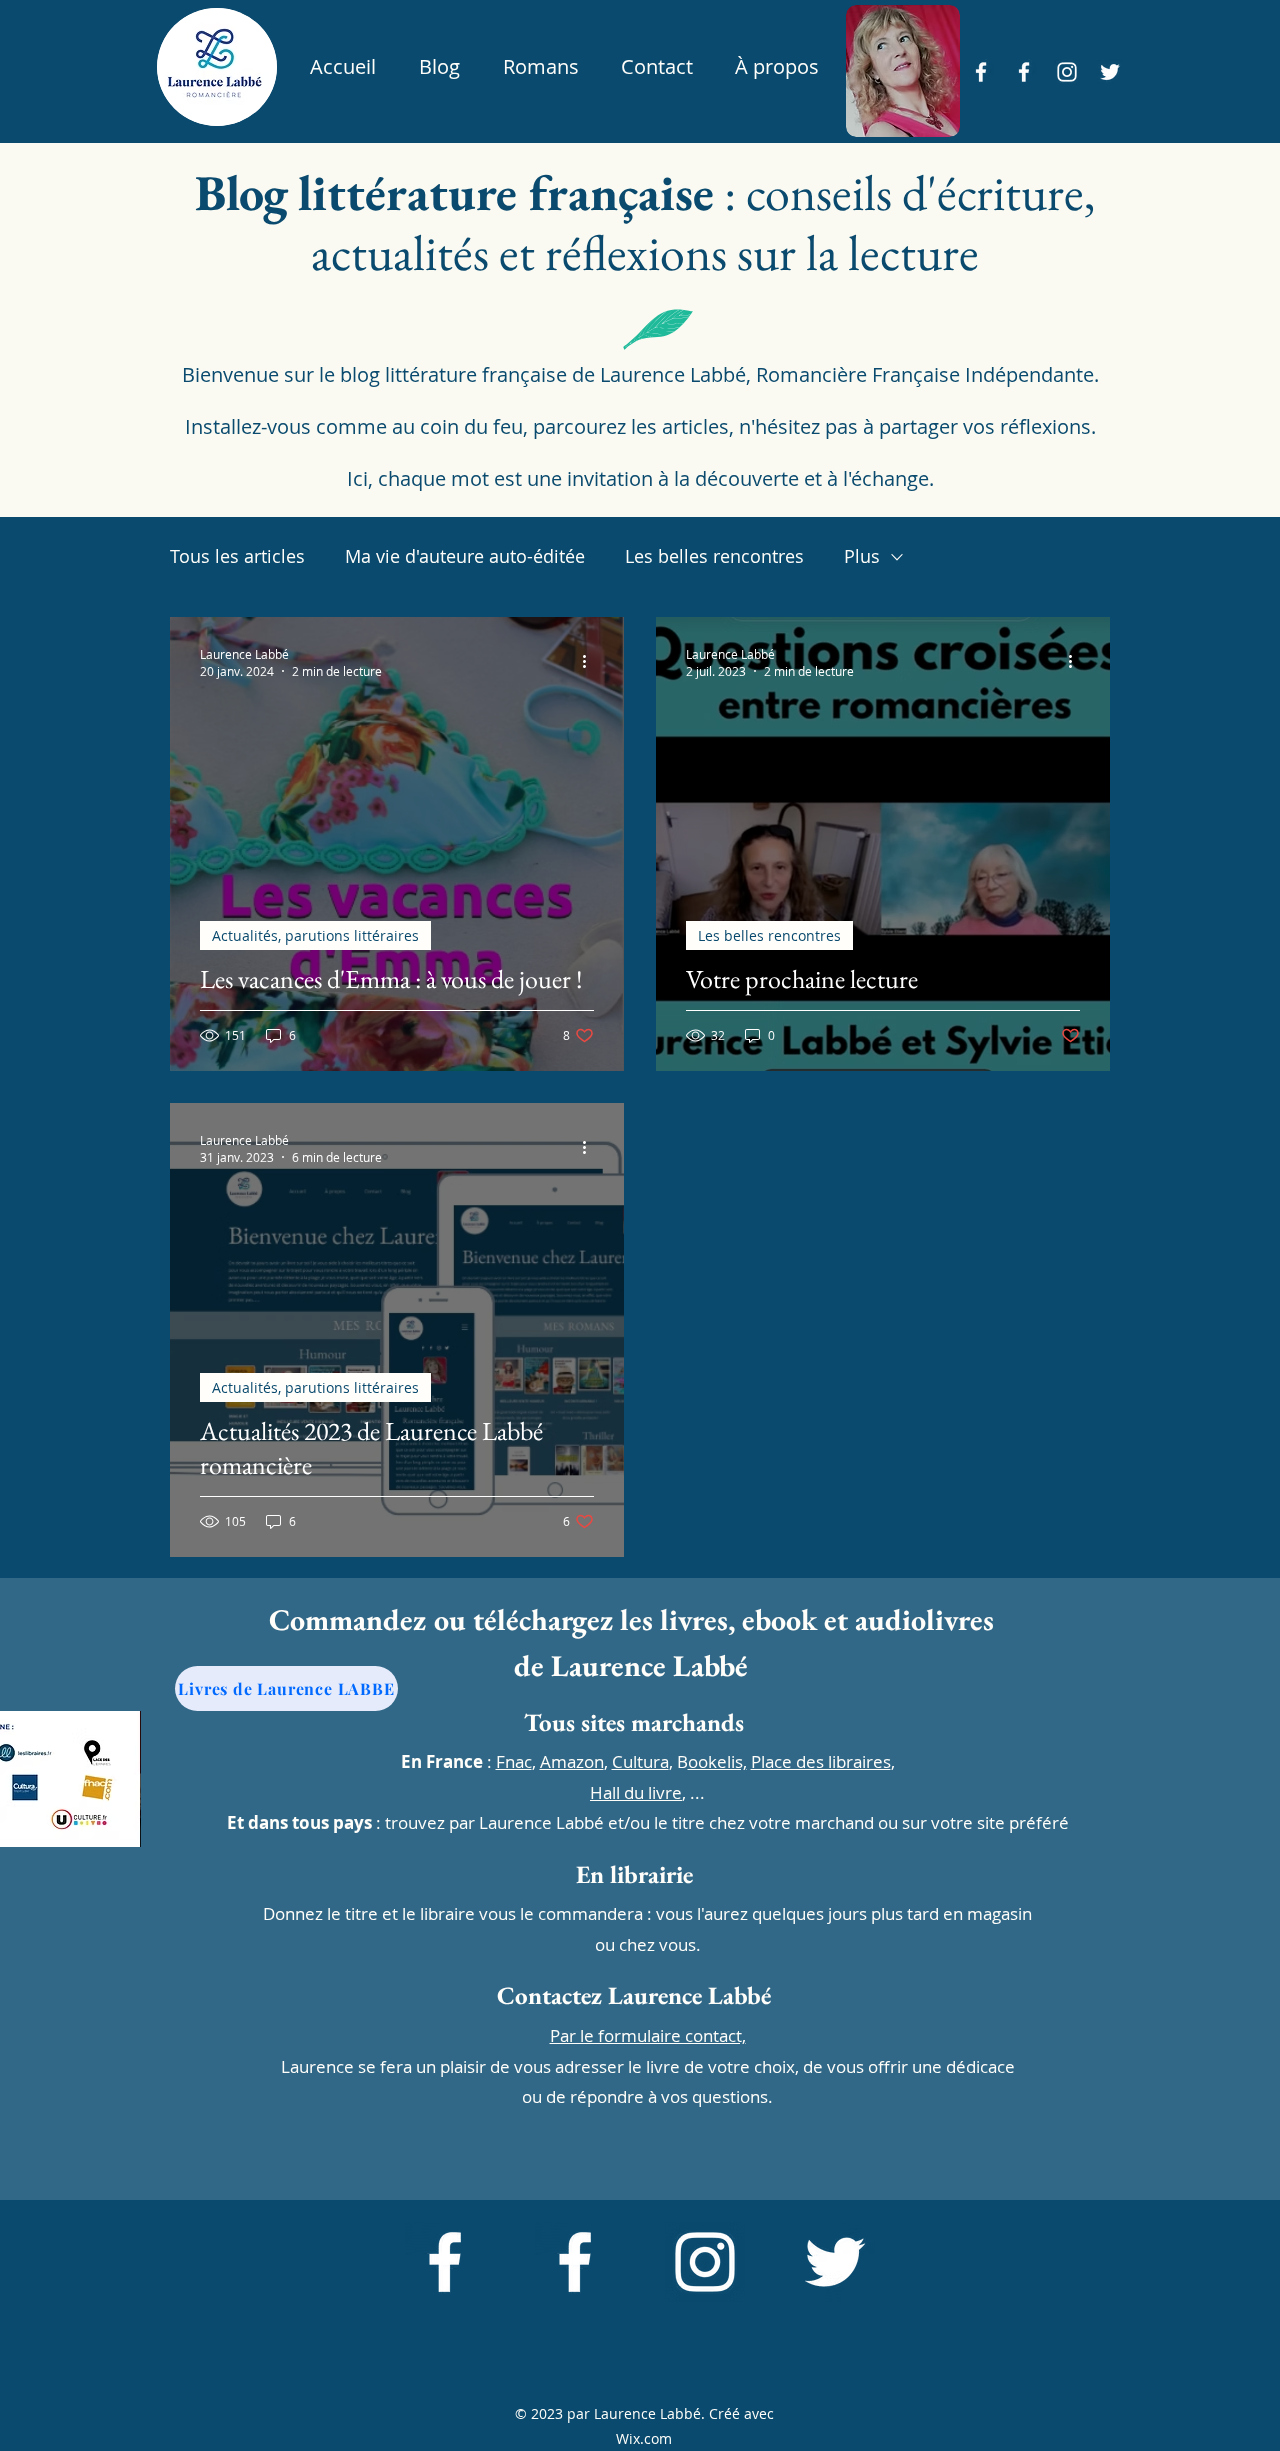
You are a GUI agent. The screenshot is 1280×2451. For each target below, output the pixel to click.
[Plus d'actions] (591, 662)
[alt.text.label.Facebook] (981, 72)
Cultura (640, 1761)
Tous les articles (237, 556)
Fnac (514, 1761)
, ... (647, 1792)
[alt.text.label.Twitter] (1110, 72)
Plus (862, 556)
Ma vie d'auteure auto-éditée (465, 556)
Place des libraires (821, 1761)
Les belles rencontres (714, 556)
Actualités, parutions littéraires (315, 935)
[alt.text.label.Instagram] (1067, 72)
